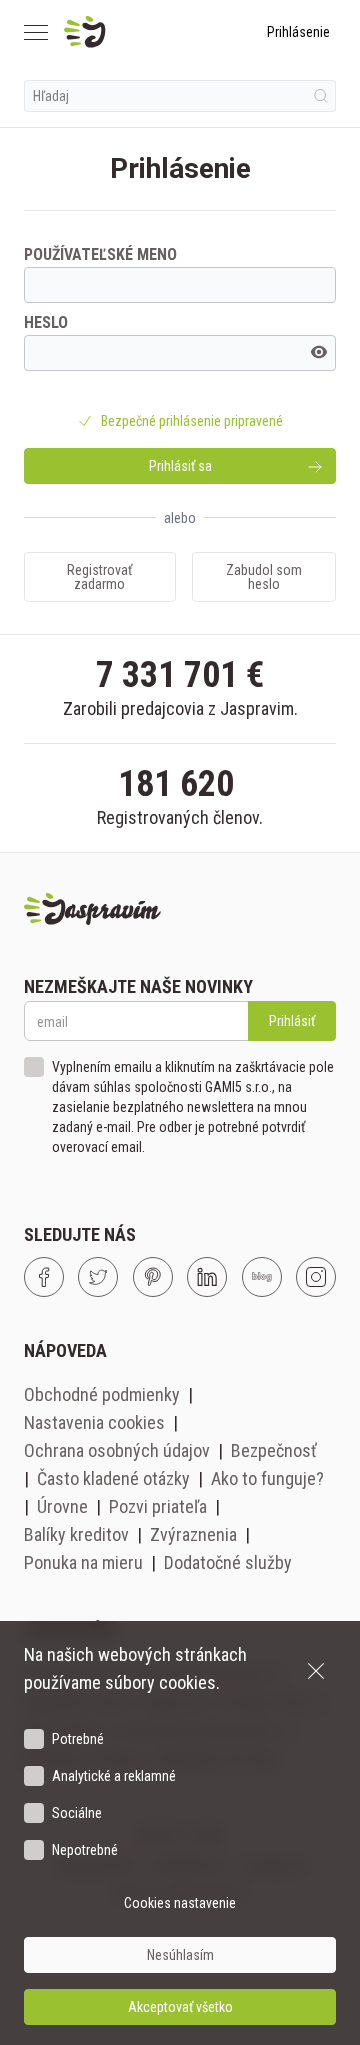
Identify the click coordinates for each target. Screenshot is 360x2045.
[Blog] (262, 1277)
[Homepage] (132, 32)
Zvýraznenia (193, 1534)
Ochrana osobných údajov (117, 1450)
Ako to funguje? (267, 1478)
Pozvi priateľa (158, 1506)
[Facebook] (44, 1277)
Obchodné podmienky (102, 1394)
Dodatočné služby (228, 1562)
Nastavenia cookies (94, 1422)
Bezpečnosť (274, 1450)
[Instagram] (316, 1277)
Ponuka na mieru (83, 1562)
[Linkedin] (207, 1277)
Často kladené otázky (113, 1478)
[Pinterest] (153, 1277)
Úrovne (62, 1506)
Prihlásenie (298, 32)
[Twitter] (98, 1277)
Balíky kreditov (76, 1534)
